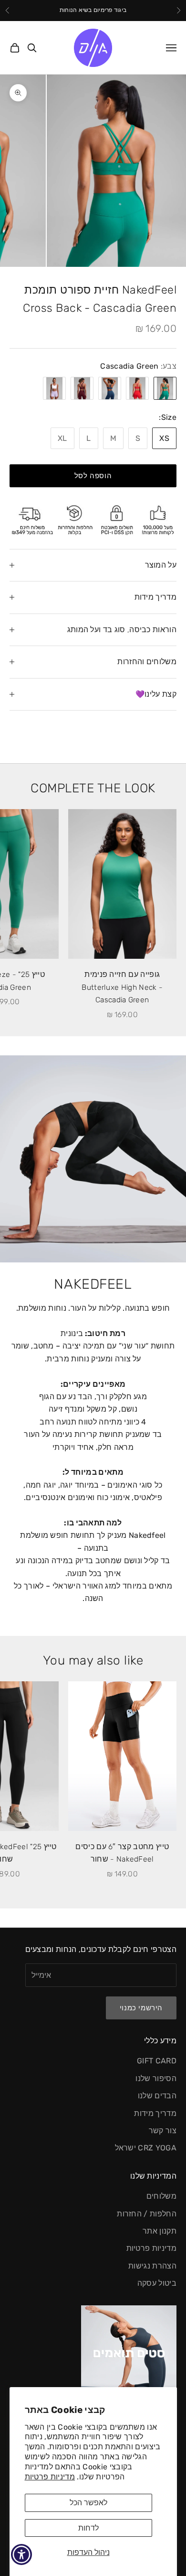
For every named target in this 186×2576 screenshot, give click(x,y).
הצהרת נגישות (152, 2266)
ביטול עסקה (157, 2283)
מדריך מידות (155, 2113)
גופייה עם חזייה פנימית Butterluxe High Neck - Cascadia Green (122, 987)
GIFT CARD (157, 2061)
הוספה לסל (93, 476)
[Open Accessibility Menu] (22, 2555)
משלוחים (161, 2196)
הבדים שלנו (157, 2096)
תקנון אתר (160, 2231)
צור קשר (163, 2131)
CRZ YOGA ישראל (146, 2148)
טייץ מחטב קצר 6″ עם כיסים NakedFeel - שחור (122, 1853)
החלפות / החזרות (147, 2214)
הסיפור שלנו (156, 2078)
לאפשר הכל (88, 2503)
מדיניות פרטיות (50, 2477)
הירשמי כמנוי (141, 2008)
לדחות (88, 2528)
